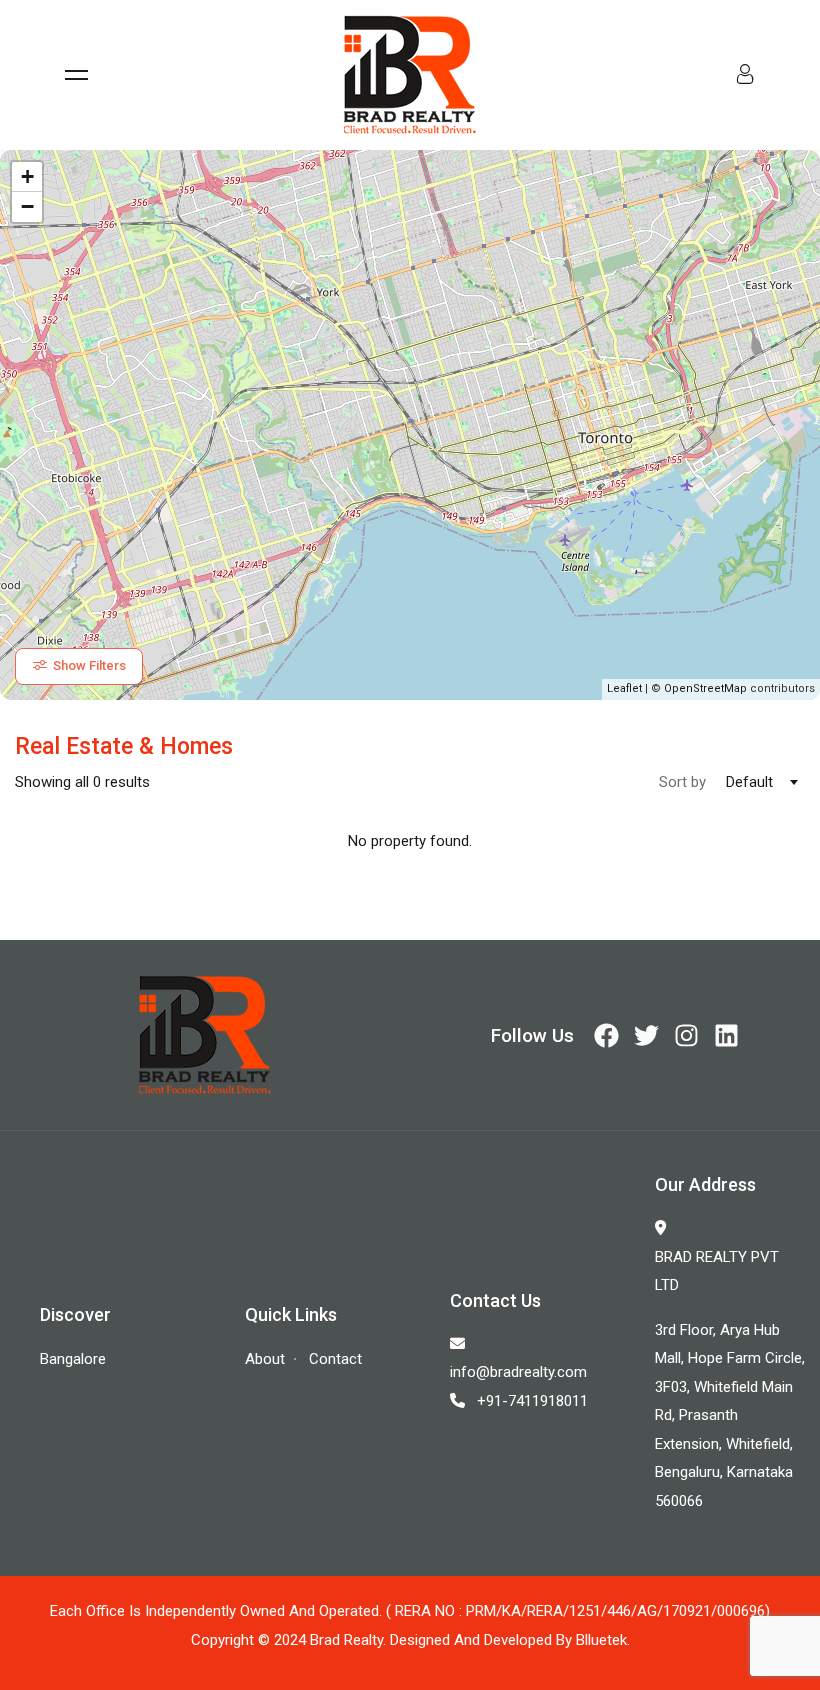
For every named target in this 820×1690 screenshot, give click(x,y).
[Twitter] (646, 1035)
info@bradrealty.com (518, 1372)
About (265, 1359)
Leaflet (624, 688)
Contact (335, 1359)
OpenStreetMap (705, 688)
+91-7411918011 (532, 1401)
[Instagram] (686, 1035)
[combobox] (755, 782)
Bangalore (73, 1359)
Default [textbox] (749, 782)
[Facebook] (606, 1035)
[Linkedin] (726, 1035)
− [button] (27, 206)
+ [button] (27, 176)
